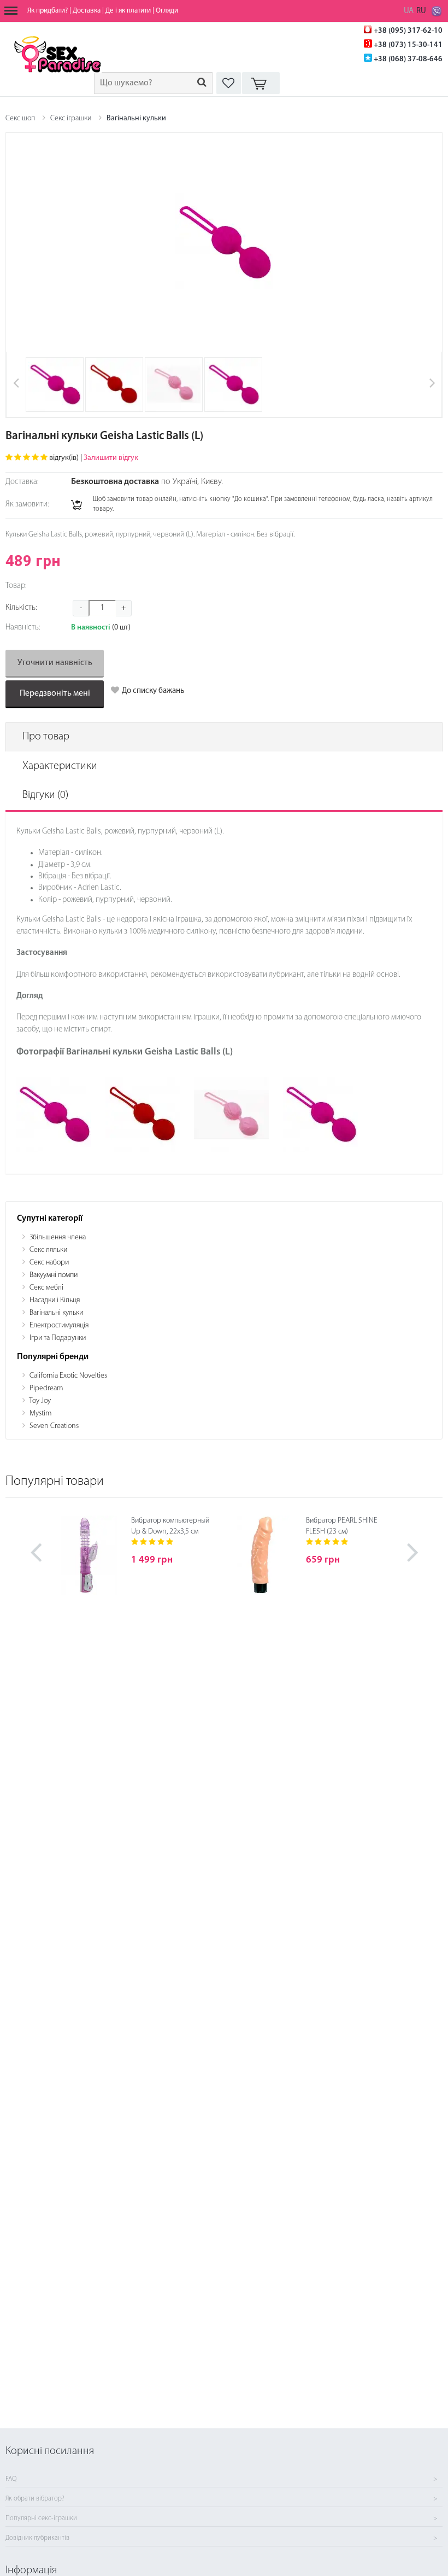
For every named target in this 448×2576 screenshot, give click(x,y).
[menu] (11, 11)
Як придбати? (48, 11)
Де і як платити (128, 11)
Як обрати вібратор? (35, 2499)
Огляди (167, 11)
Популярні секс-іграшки (41, 2519)
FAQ (11, 2479)
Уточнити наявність (55, 663)
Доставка (87, 11)
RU (421, 11)
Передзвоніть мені (55, 693)
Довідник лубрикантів (37, 2538)
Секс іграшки (71, 118)
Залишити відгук (111, 458)
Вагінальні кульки (136, 118)
